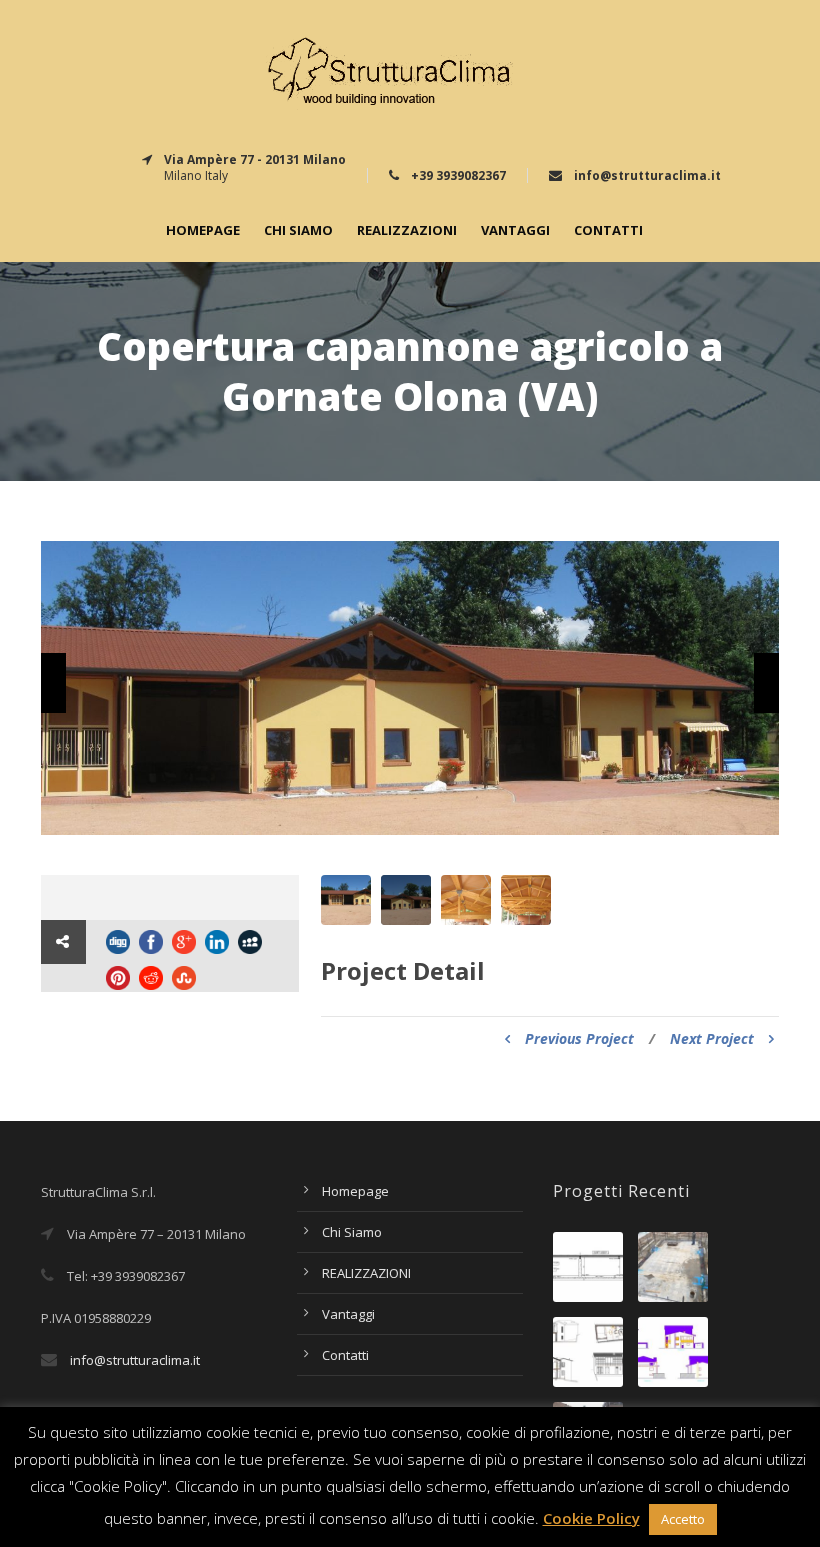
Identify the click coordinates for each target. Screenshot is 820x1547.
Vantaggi (515, 230)
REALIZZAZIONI (407, 230)
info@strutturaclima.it (135, 1360)
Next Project (712, 1038)
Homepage (203, 230)
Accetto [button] (683, 1519)
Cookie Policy (591, 1518)
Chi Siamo (298, 230)
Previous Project (579, 1038)
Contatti (608, 230)
